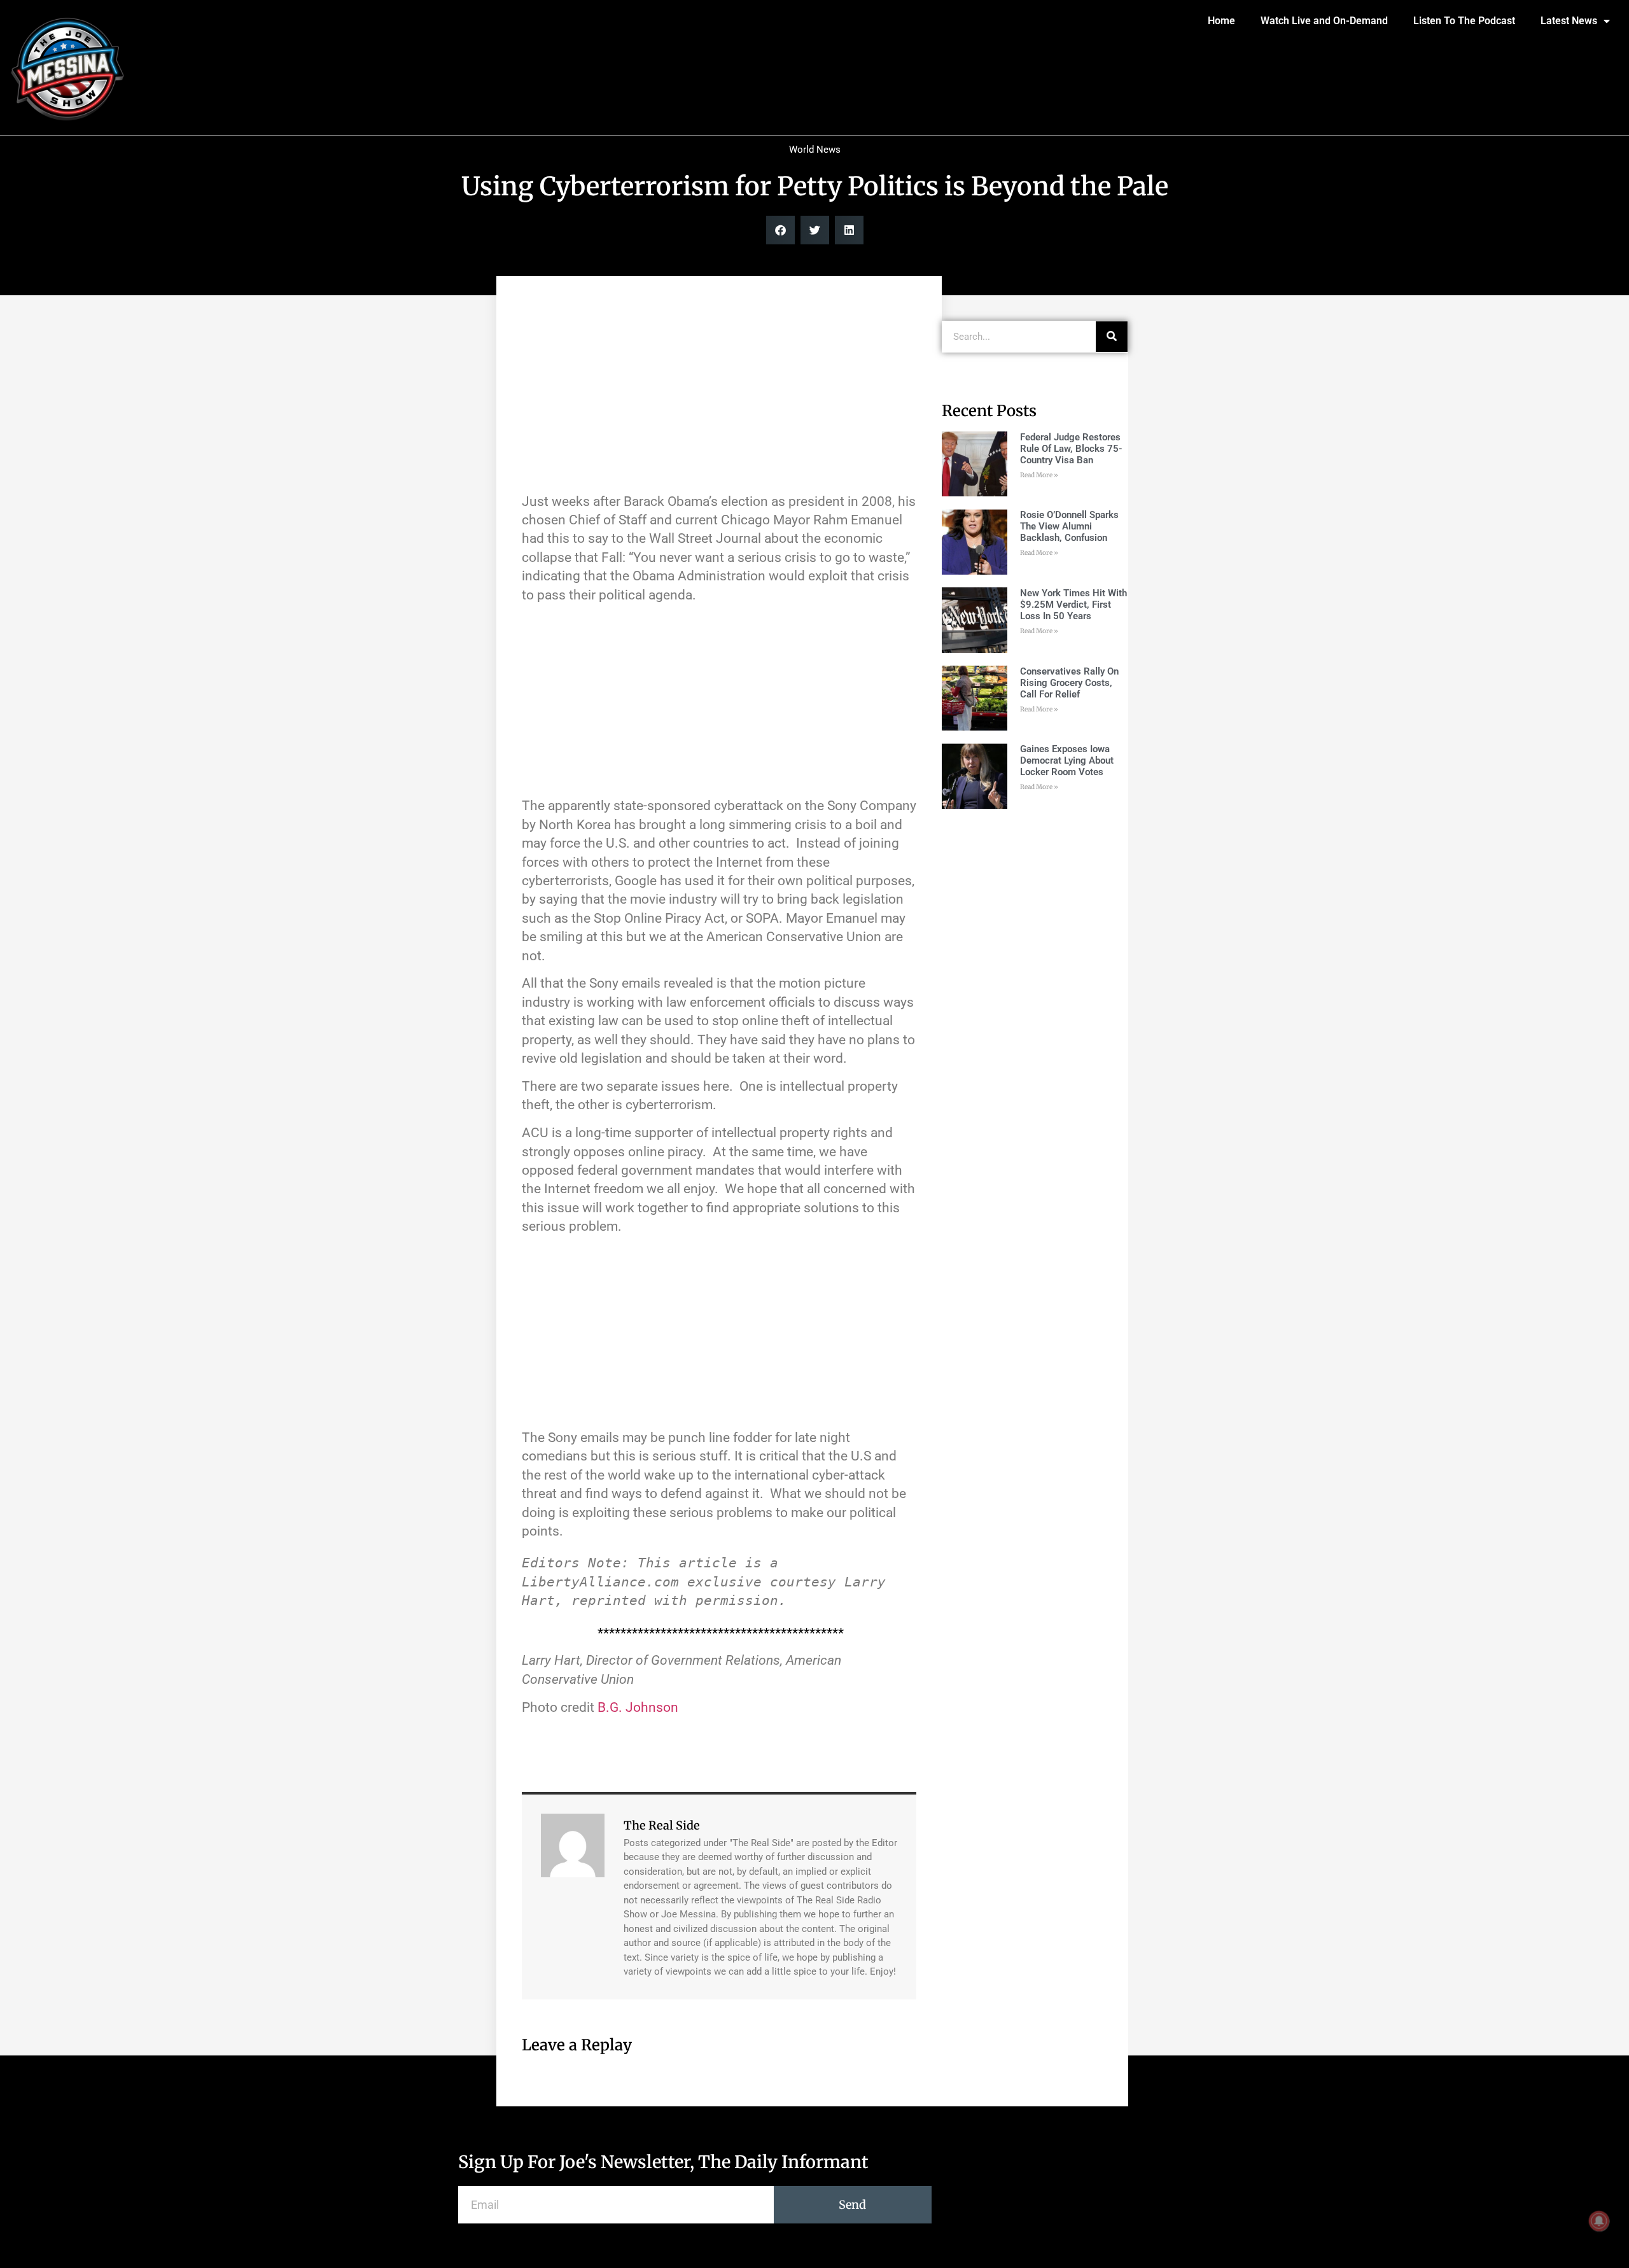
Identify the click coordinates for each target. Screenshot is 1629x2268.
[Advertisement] (719, 391)
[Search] (1112, 337)
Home (1221, 21)
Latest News (1569, 21)
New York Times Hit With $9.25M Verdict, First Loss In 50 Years (1073, 605)
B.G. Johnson (638, 1707)
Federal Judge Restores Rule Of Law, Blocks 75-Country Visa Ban (1071, 449)
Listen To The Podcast (1464, 21)
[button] (780, 230)
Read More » (1039, 475)
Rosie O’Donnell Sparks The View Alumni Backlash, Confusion (1069, 526)
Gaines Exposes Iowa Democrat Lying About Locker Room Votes (1067, 760)
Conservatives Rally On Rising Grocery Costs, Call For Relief (1069, 683)
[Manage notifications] (1599, 2221)
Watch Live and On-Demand (1324, 21)
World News (815, 150)
